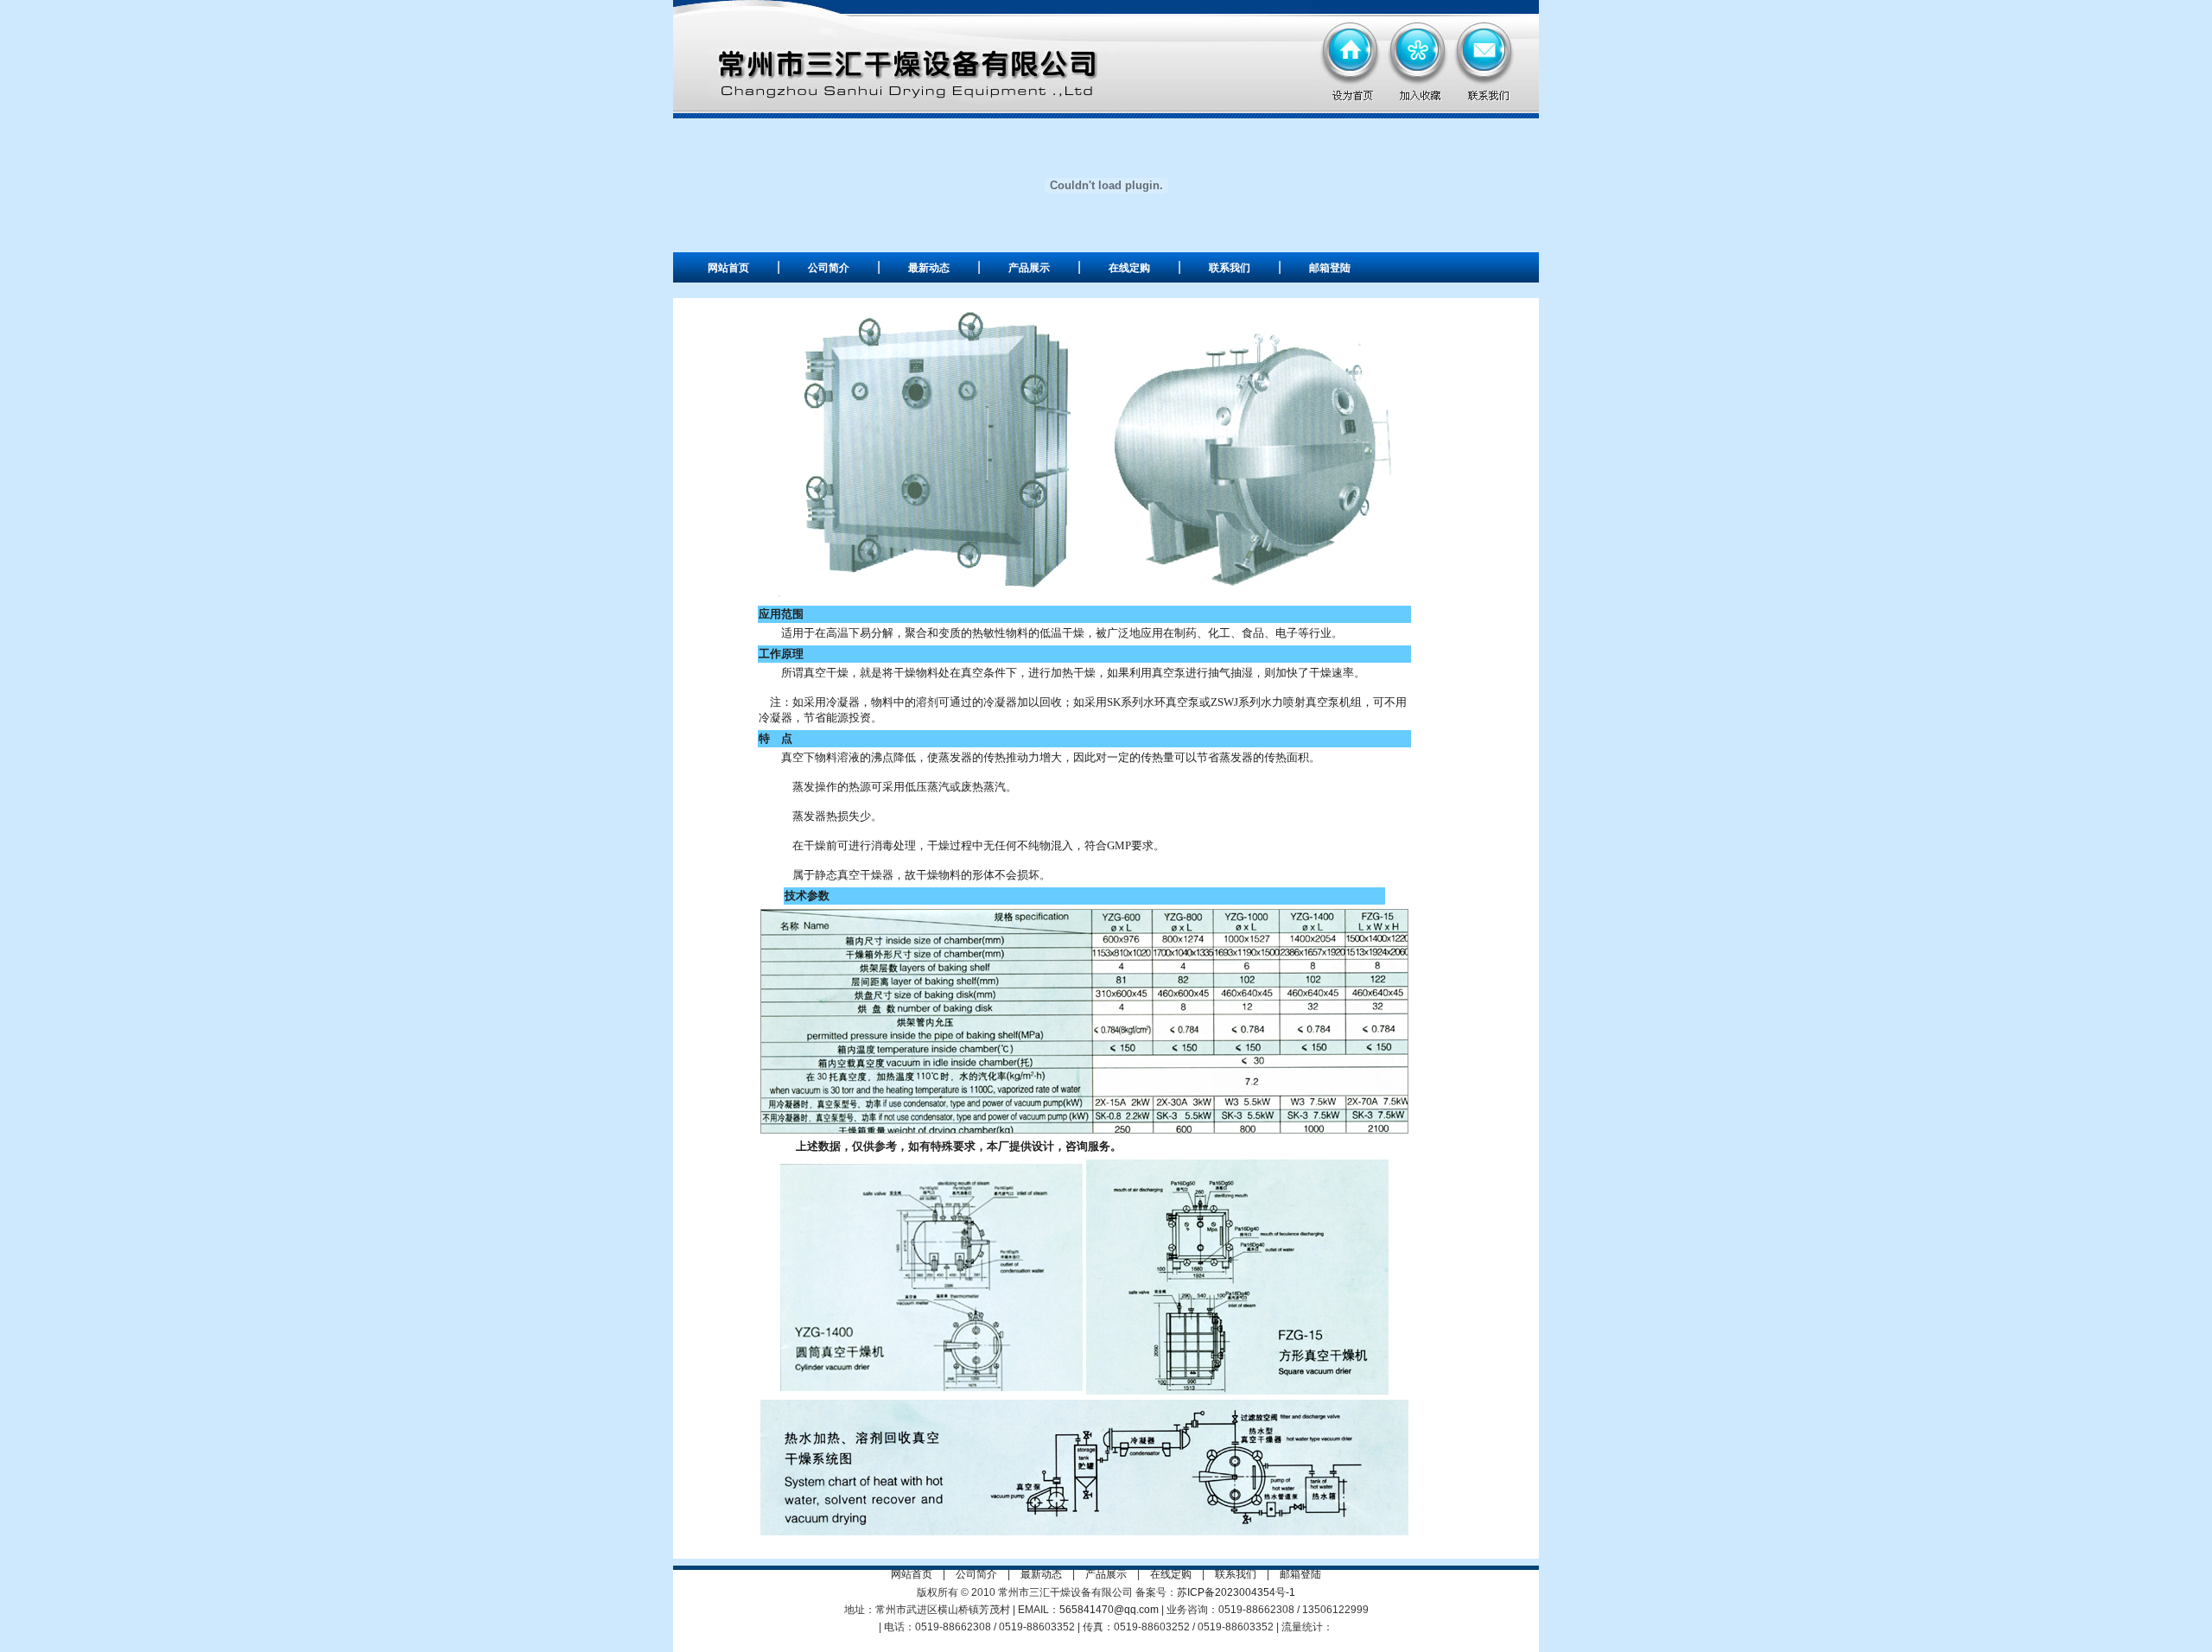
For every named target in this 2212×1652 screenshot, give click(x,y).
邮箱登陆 (1330, 268)
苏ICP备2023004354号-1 (1236, 1592)
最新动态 (929, 268)
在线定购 (1129, 268)
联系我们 (1230, 268)
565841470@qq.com (1109, 1610)
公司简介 (829, 268)
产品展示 (1029, 268)
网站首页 (728, 268)
